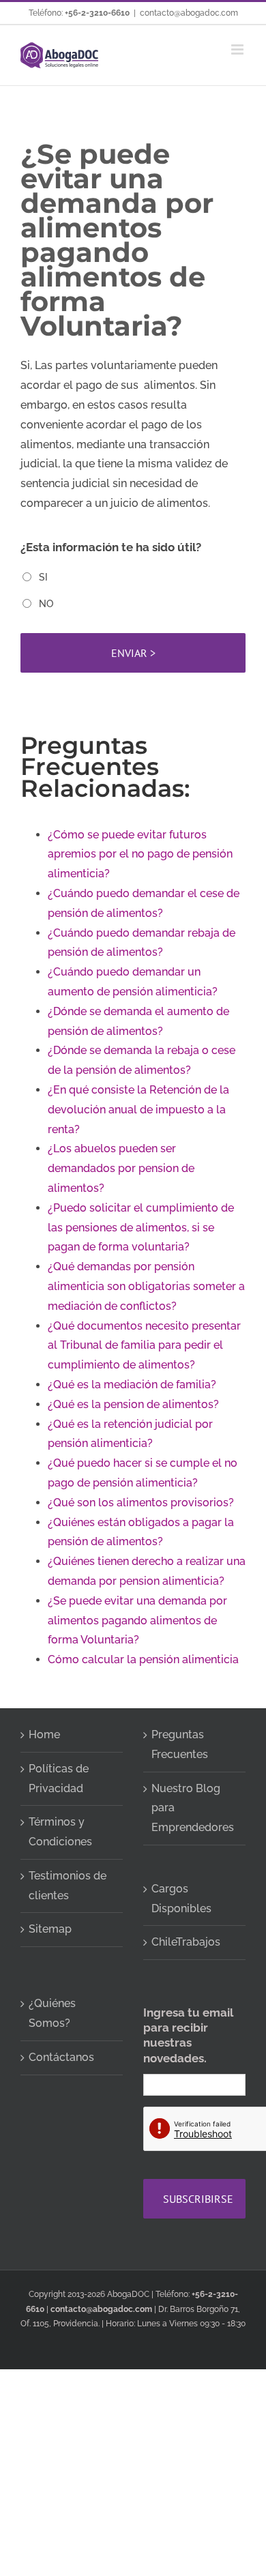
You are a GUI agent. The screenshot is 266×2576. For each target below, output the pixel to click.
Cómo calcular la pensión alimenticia (143, 1659)
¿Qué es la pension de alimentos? (133, 1404)
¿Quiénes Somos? (52, 2013)
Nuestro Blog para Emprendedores (193, 1808)
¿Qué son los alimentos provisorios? (141, 1503)
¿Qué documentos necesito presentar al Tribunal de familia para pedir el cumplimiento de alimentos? (144, 1346)
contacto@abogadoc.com (189, 13)
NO (46, 604)
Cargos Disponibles (181, 1899)
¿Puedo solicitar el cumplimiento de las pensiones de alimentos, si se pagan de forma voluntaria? (141, 1228)
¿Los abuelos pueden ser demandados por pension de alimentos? (121, 1168)
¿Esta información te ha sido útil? (111, 547)
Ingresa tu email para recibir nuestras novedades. (188, 2035)
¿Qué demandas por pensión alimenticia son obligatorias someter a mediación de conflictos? (146, 1286)
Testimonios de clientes (68, 1886)
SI (43, 577)
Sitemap (50, 1929)
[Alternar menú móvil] (238, 49)
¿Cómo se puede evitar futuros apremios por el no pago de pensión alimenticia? (140, 854)
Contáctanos (61, 2057)
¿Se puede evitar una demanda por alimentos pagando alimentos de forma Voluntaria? (137, 1621)
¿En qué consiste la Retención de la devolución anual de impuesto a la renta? (138, 1110)
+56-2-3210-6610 (97, 13)
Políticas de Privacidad (59, 1779)
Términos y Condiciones (60, 1832)
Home (44, 1735)
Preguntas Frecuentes (180, 1744)
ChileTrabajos (186, 1942)
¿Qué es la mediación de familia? (132, 1385)
